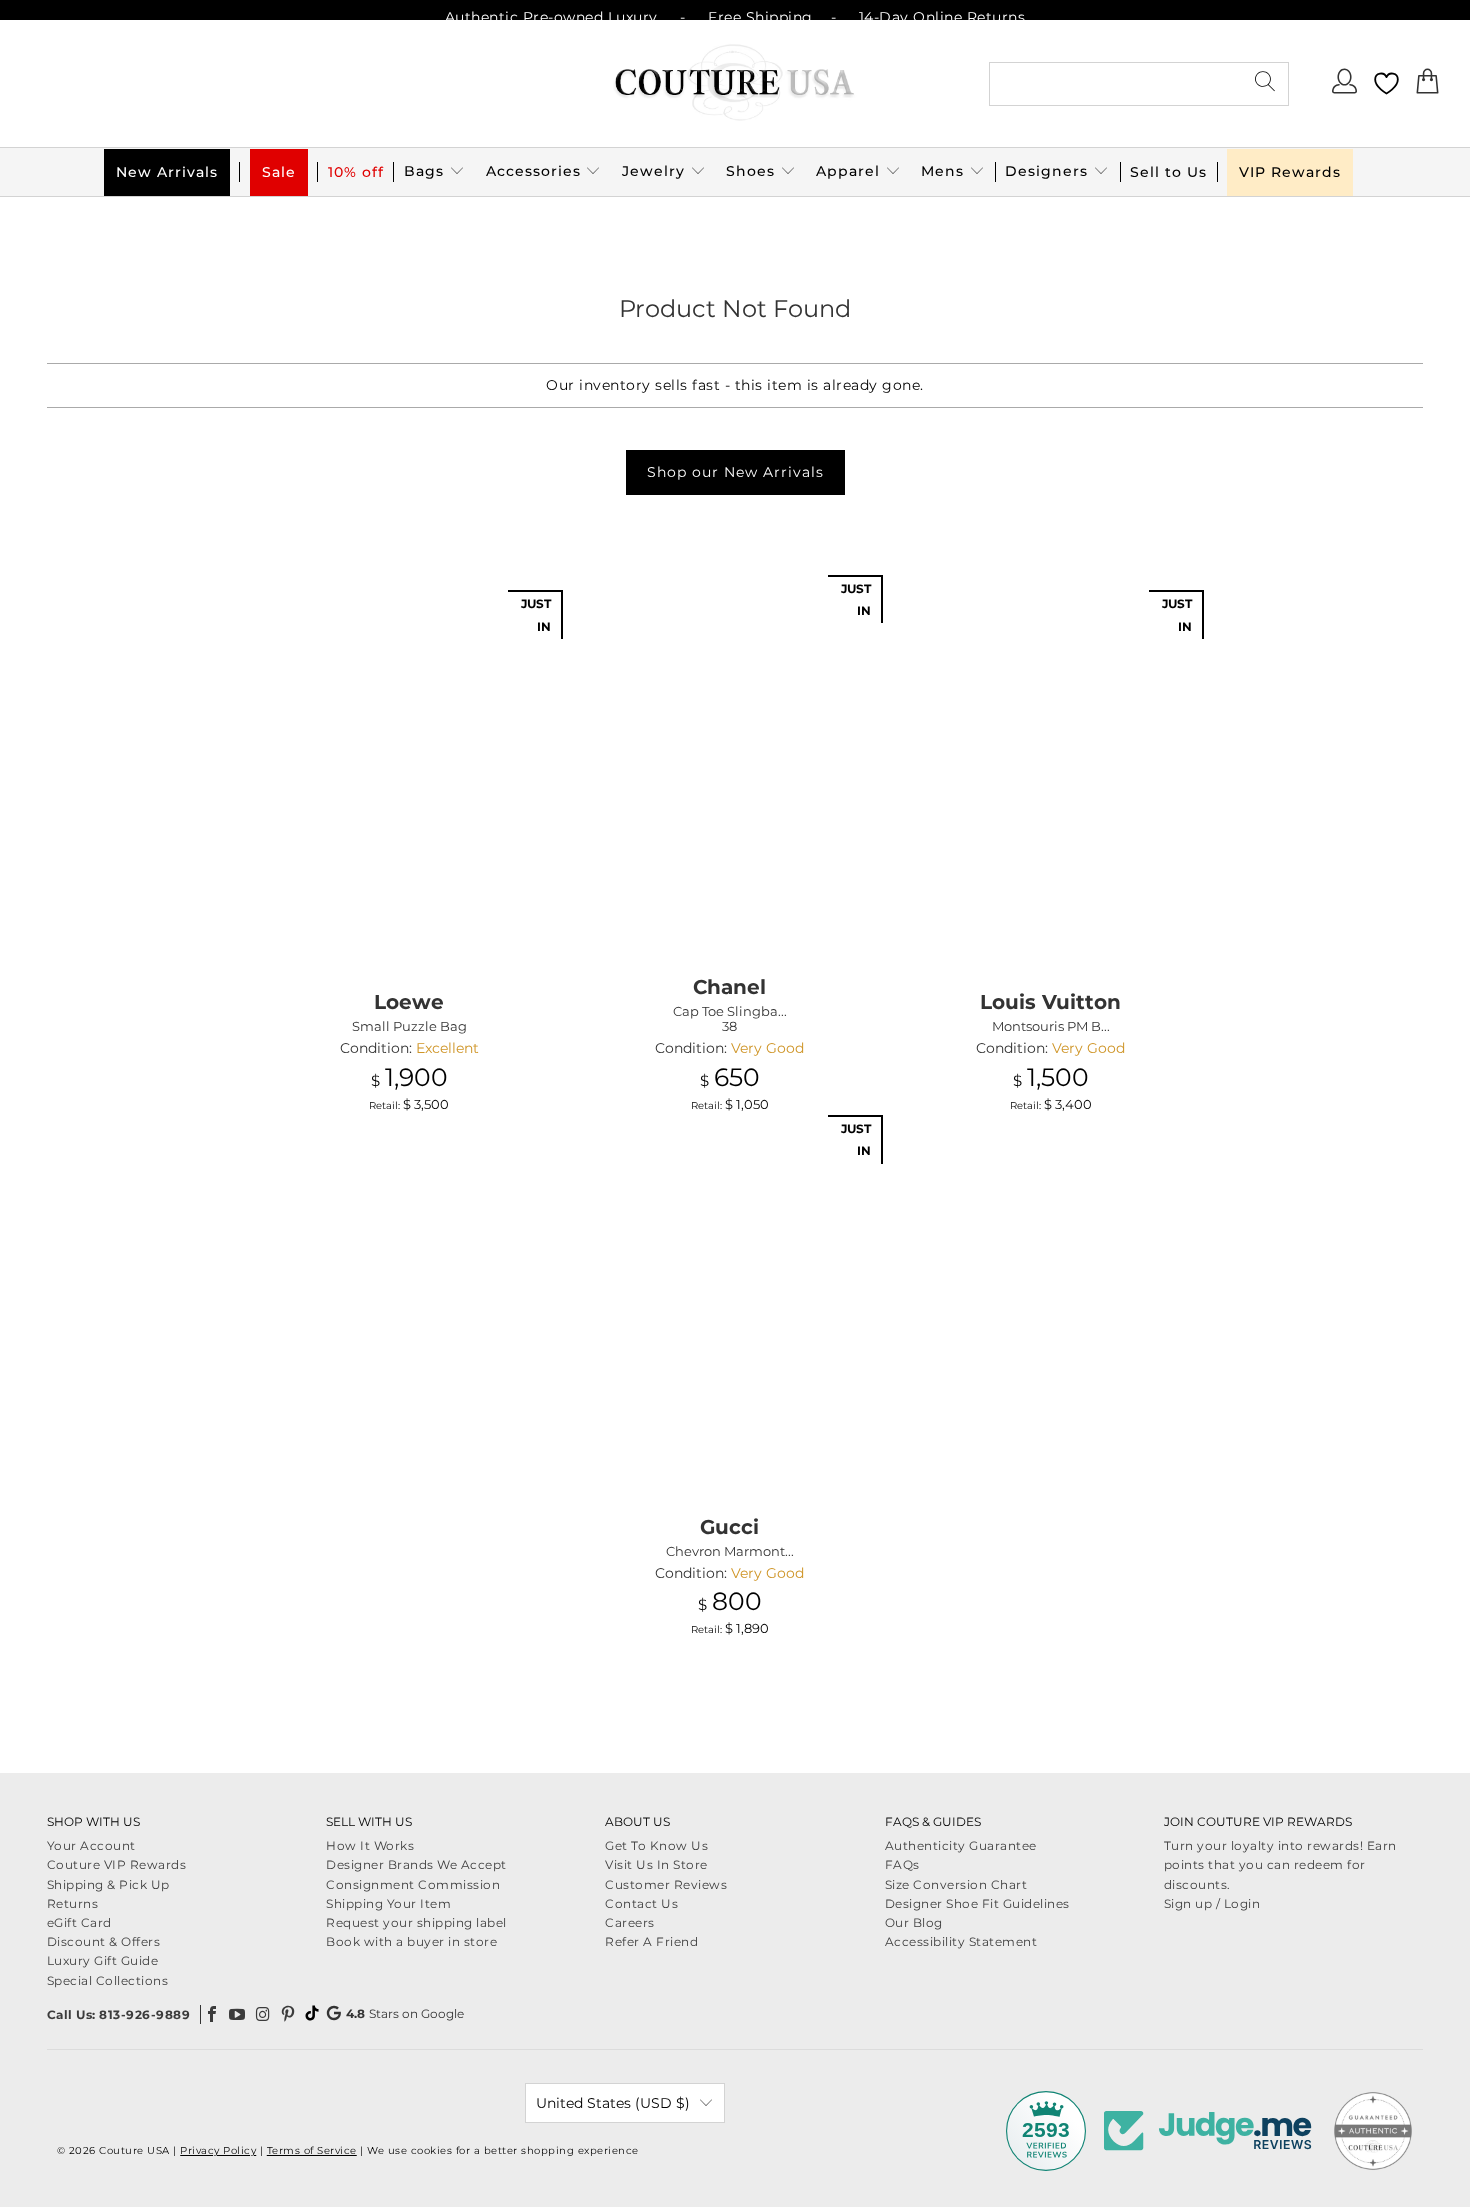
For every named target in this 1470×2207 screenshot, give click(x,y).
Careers (630, 1922)
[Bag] (1428, 87)
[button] (434, 172)
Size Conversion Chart (956, 1884)
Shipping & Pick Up (108, 1884)
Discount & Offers (104, 1941)
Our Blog (914, 1922)
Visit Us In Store (656, 1864)
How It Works (370, 1845)
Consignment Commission (413, 1884)
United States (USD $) (613, 2103)
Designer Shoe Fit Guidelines (977, 1903)
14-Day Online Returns (942, 17)
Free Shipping (760, 17)
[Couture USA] (735, 83)
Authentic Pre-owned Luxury (551, 17)
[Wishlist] (1386, 83)
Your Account (91, 1845)
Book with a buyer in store (411, 1941)
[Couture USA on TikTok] (312, 2013)
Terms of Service (312, 2150)
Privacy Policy (218, 2150)
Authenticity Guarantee (961, 1845)
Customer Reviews (666, 1884)
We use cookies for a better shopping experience (503, 2150)
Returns (73, 1903)
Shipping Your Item (388, 1903)
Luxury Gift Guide (103, 1960)
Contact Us (641, 1903)
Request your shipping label (416, 1922)
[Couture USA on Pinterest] (289, 2014)
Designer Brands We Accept (416, 1864)
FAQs (902, 1864)
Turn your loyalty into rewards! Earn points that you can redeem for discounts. (1280, 1864)
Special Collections (108, 1980)
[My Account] (1346, 87)
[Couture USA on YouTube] (238, 2014)
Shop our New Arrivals (735, 472)
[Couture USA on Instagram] (263, 2014)
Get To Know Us (656, 1845)
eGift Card (79, 1922)
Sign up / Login (1212, 1903)
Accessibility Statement (961, 1941)
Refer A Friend (651, 1941)
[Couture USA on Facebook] (212, 2014)
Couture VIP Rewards (117, 1864)
